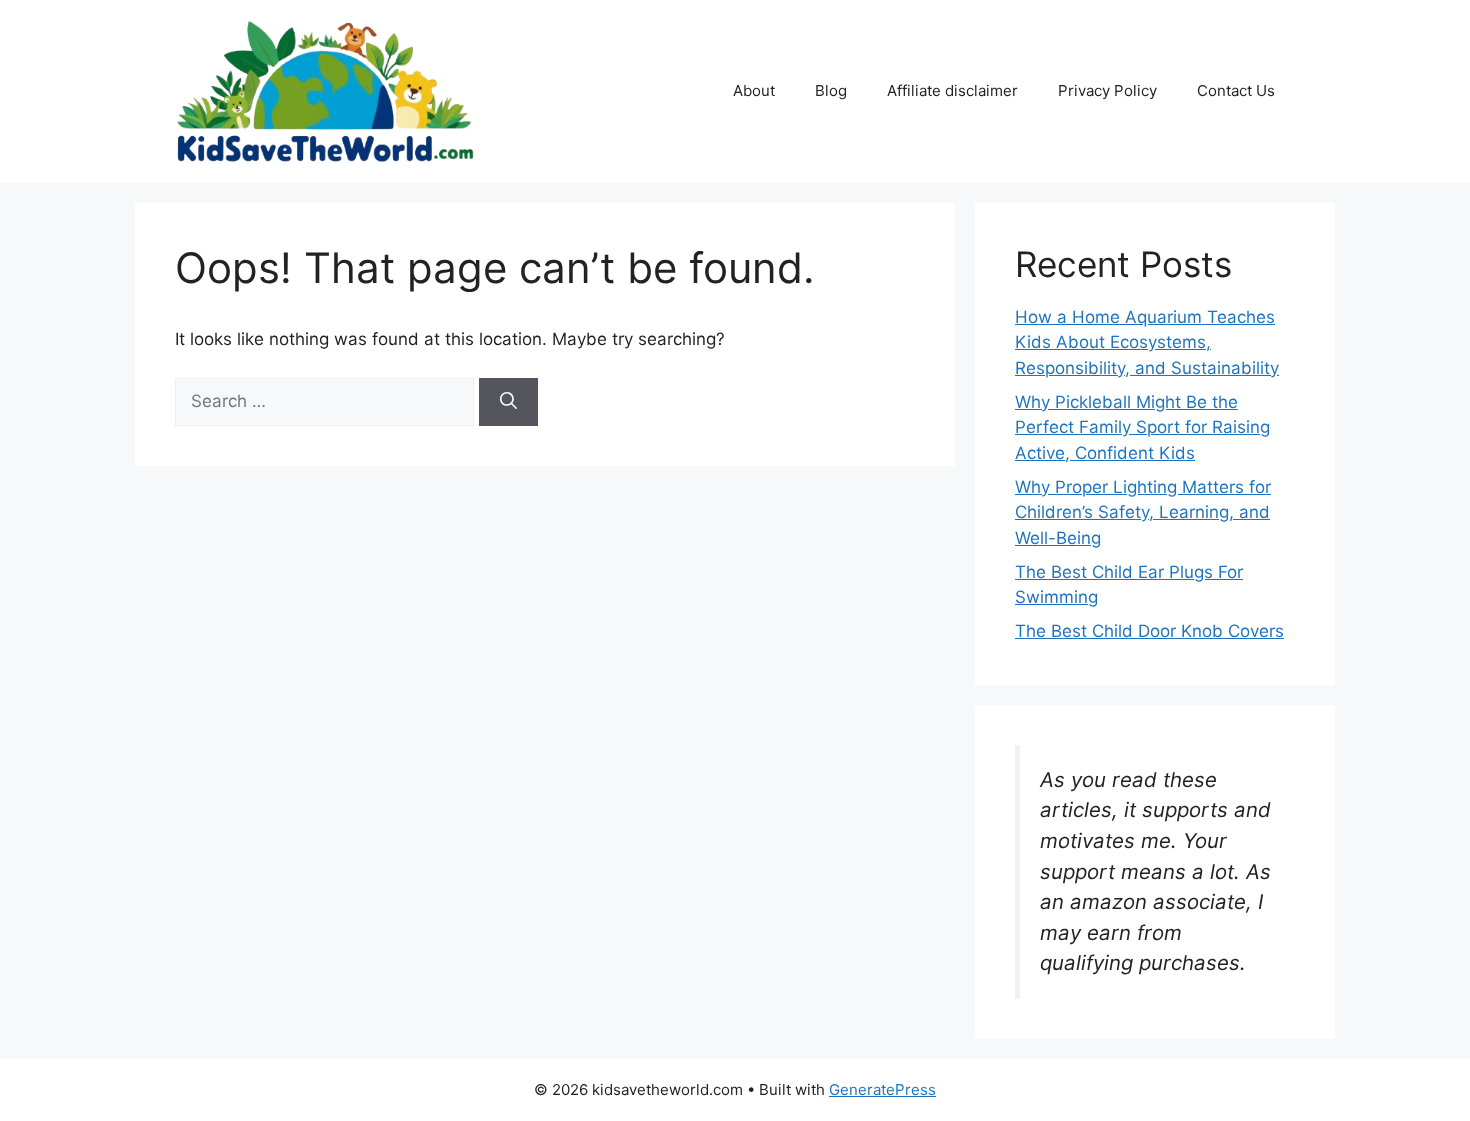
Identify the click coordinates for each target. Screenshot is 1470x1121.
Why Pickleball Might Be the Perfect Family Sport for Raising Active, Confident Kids (1142, 427)
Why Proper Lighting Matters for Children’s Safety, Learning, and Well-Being (1143, 512)
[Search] (508, 402)
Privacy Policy (1107, 90)
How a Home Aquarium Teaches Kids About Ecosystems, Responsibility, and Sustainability (1147, 342)
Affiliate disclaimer (952, 90)
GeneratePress (882, 1089)
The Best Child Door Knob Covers (1149, 631)
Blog (831, 90)
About (754, 90)
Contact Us (1236, 90)
